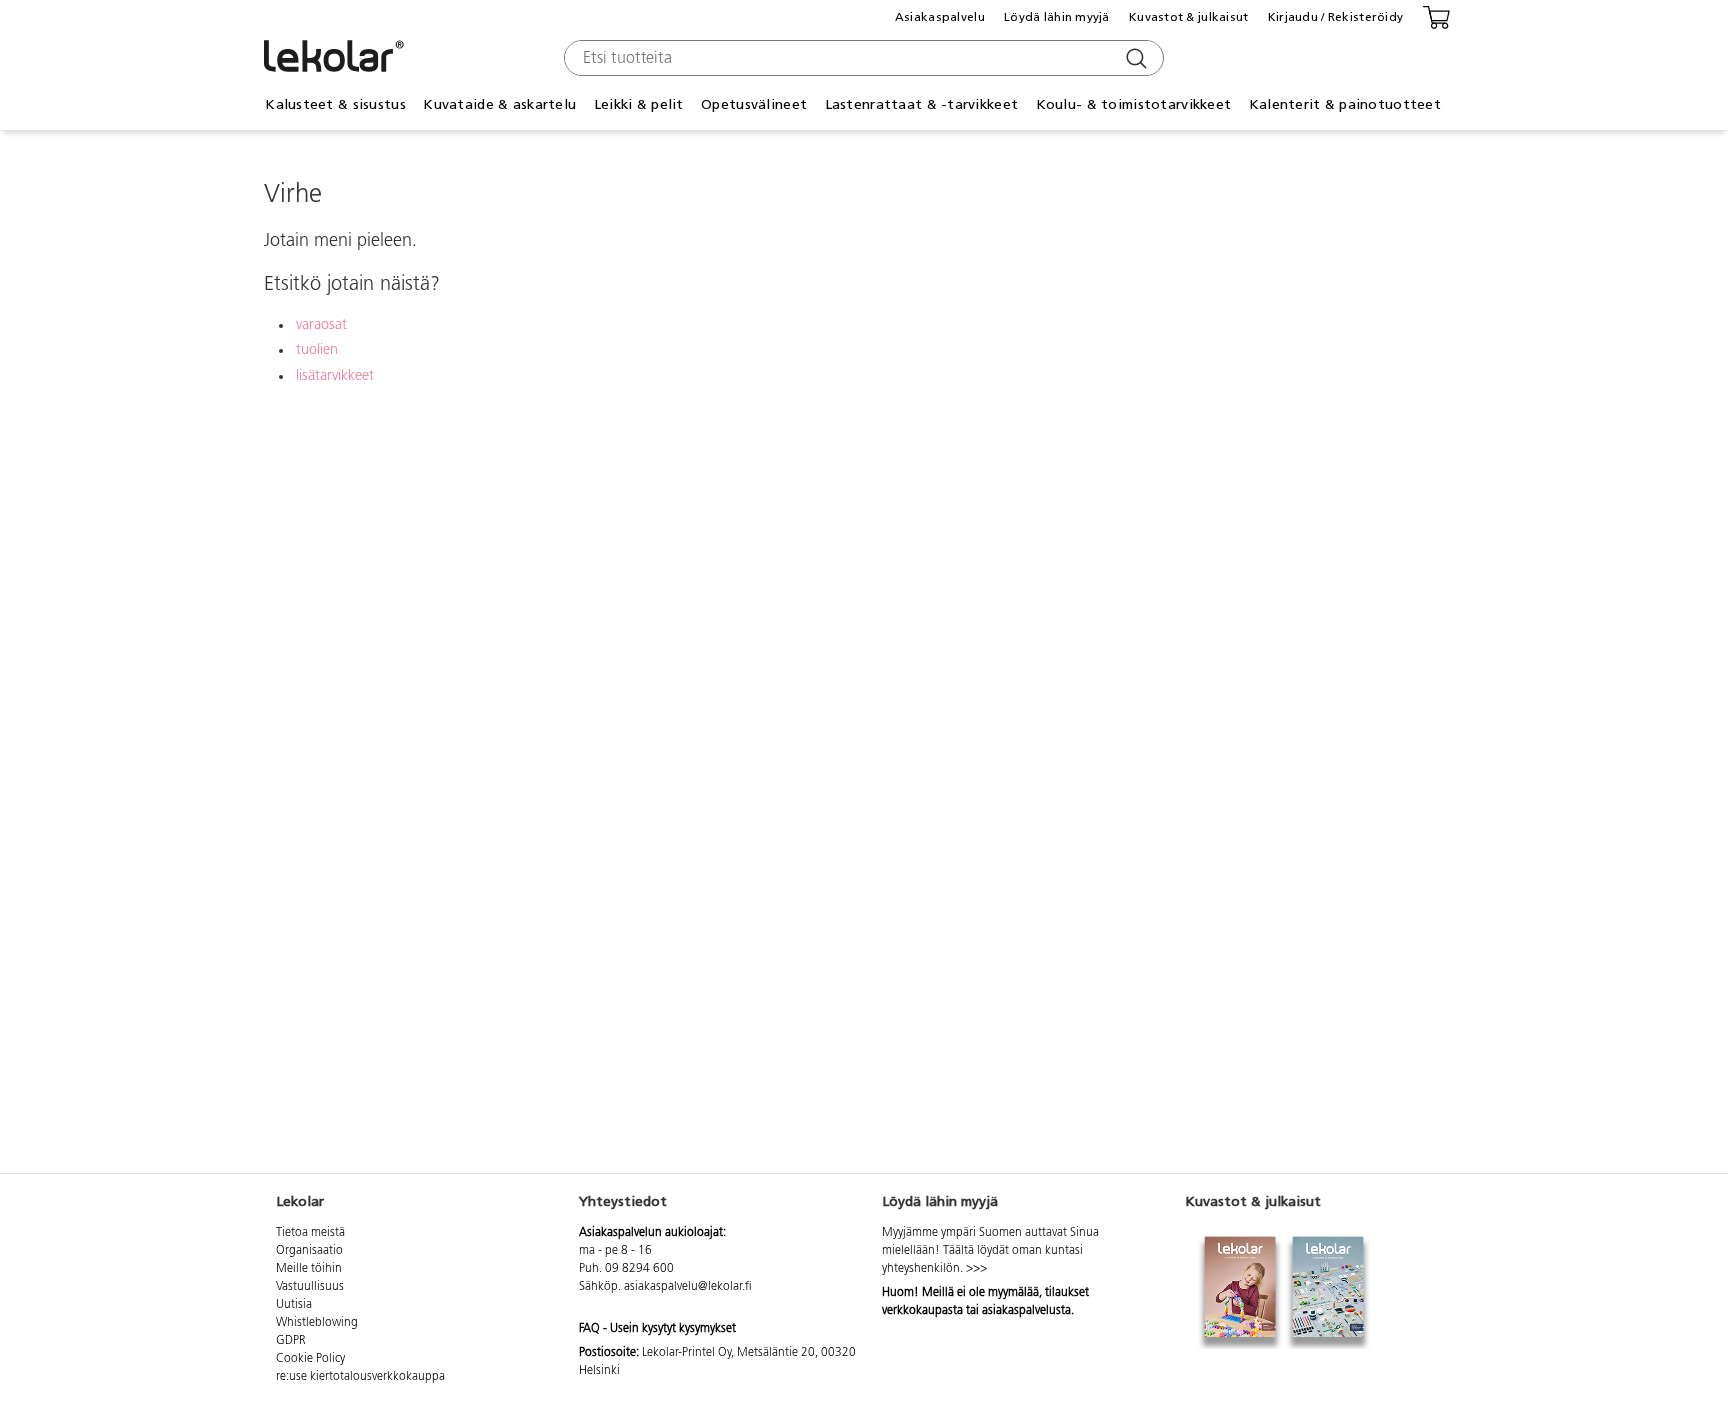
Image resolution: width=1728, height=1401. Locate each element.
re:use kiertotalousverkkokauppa (360, 1377)
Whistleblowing (317, 1323)
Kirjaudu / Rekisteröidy (1335, 17)
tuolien (317, 350)
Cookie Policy (310, 1359)
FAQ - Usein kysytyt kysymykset (657, 1329)
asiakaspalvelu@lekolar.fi (688, 1287)
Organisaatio (309, 1251)
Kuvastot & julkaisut (1189, 17)
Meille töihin (309, 1269)
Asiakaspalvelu (940, 17)
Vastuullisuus (310, 1287)
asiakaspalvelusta (1026, 1311)
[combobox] (861, 58)
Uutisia (294, 1305)
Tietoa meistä (310, 1233)
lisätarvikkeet (335, 376)
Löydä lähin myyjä (1057, 17)
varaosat (321, 325)
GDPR (291, 1341)
